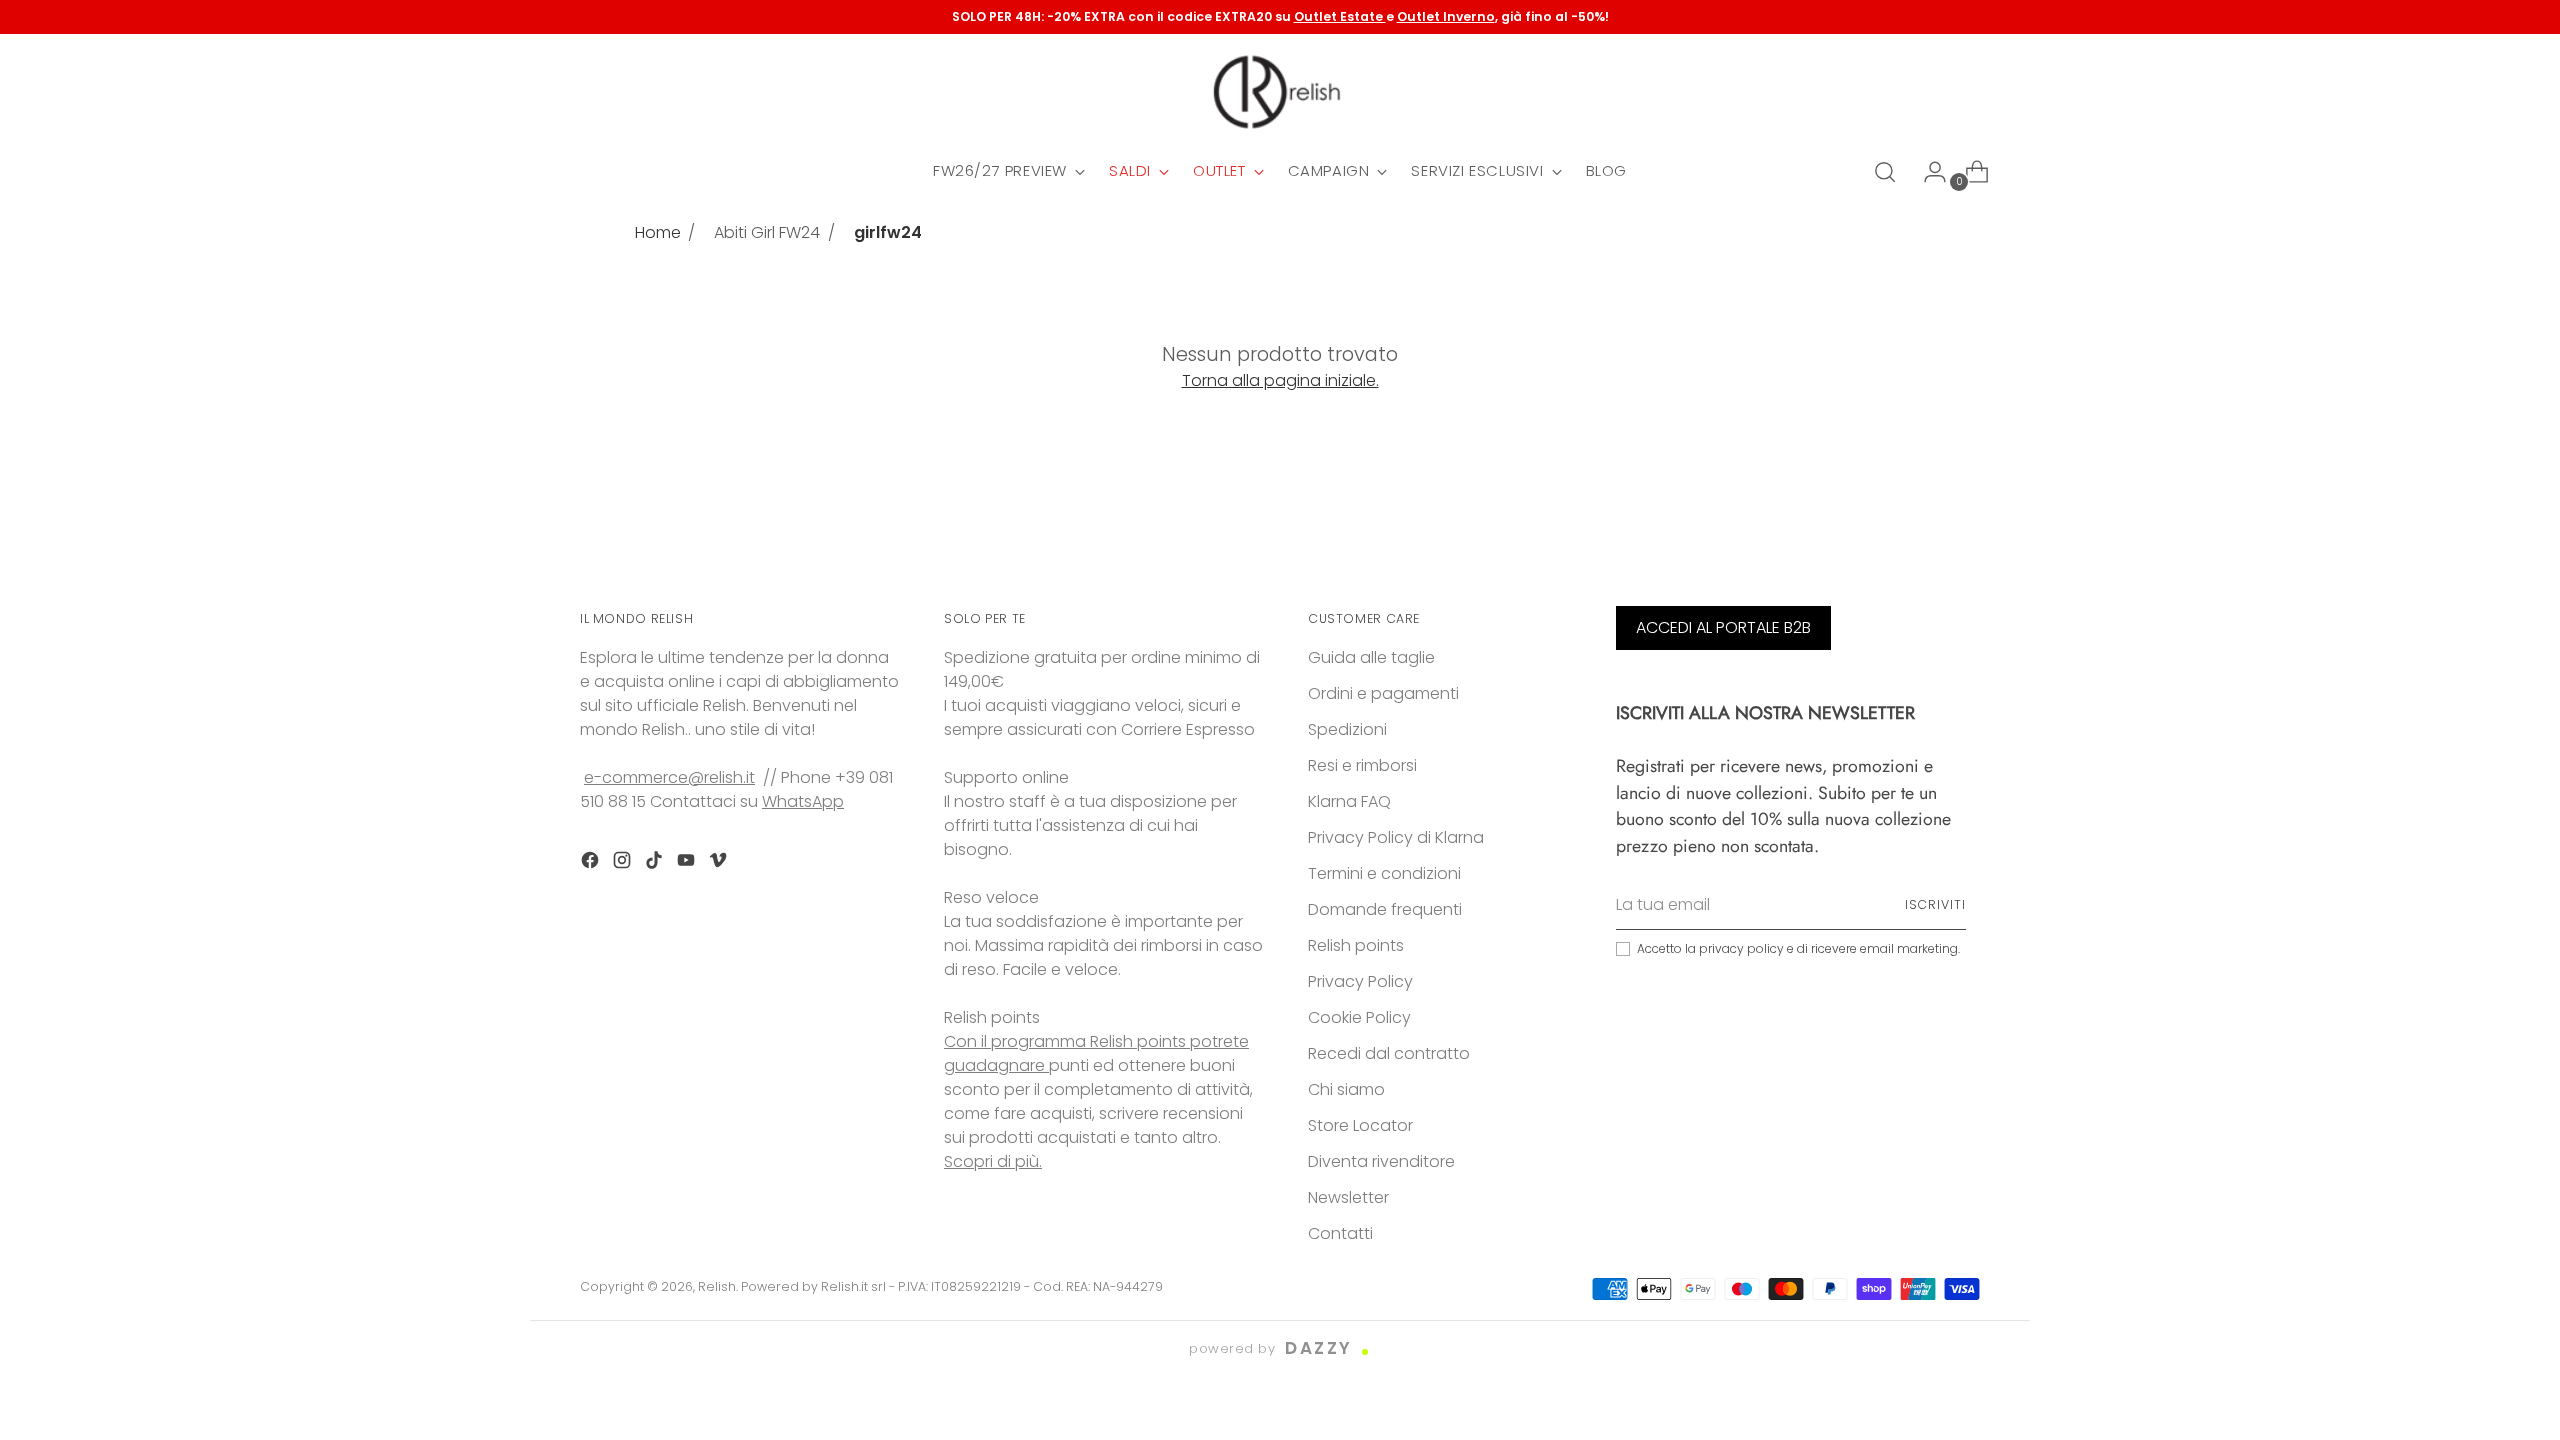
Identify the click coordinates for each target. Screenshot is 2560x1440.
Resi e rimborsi (1362, 765)
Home (658, 232)
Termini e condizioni (1384, 873)
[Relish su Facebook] (592, 863)
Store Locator (1360, 1125)
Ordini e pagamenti (1383, 693)
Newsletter (1348, 1197)
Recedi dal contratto (1389, 1053)
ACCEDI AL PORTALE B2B (1723, 627)
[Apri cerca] (1885, 172)
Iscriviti (1935, 904)
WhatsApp (803, 801)
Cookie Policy (1359, 1017)
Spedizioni (1347, 729)
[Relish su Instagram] (624, 863)
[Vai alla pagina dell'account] (1927, 172)
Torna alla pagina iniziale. (1280, 380)
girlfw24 (888, 232)
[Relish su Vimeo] (720, 863)
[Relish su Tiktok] (656, 863)
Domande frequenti (1385, 909)
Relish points (1356, 945)
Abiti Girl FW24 (767, 232)
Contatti (1340, 1233)
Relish (717, 1286)
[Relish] (1280, 92)
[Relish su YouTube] (688, 863)
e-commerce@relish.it (669, 777)
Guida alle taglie (1371, 657)
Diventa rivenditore (1381, 1161)
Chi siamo (1346, 1089)
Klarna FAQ (1349, 801)
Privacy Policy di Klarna (1396, 837)
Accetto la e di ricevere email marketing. (1798, 948)
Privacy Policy (1360, 981)
